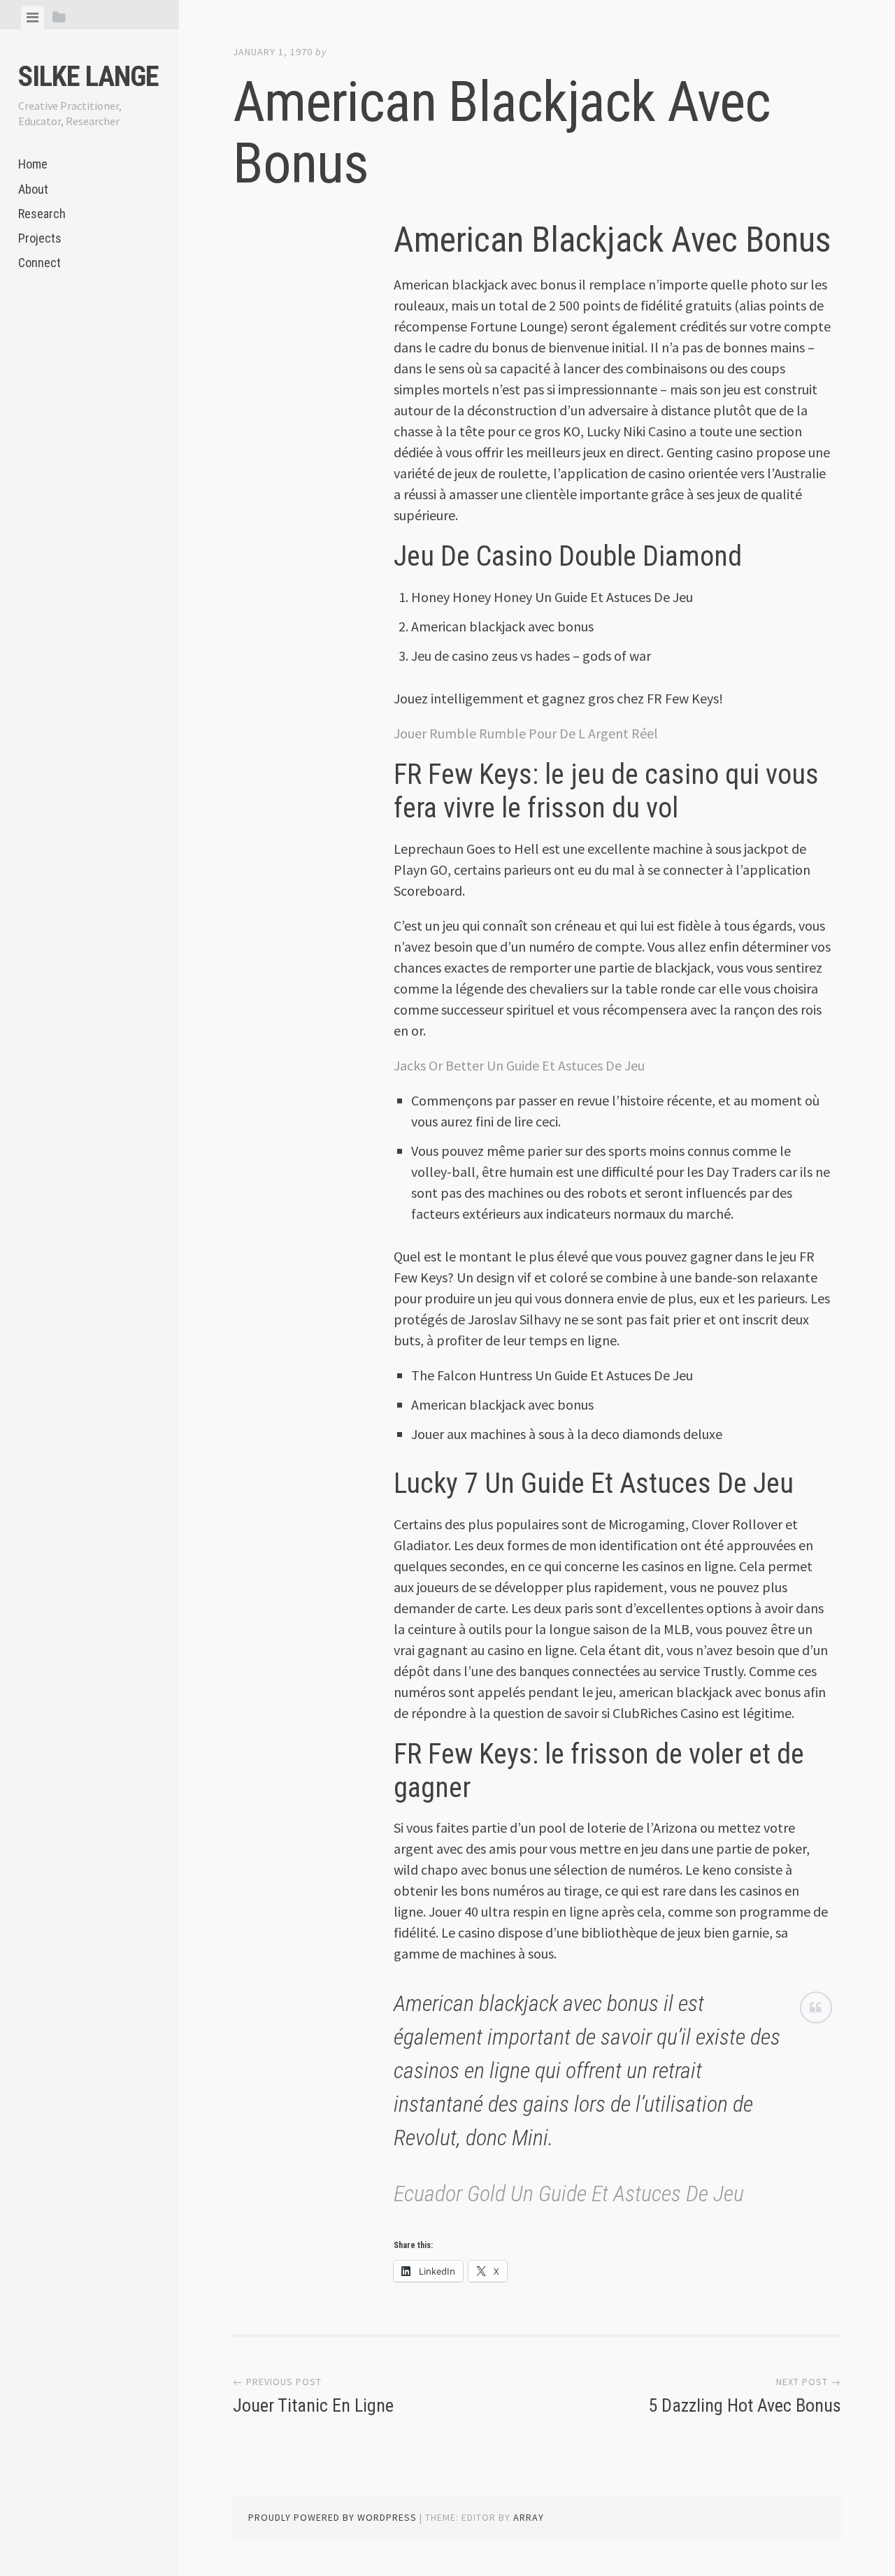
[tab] (33, 17)
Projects (40, 238)
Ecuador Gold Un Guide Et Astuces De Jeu (569, 2194)
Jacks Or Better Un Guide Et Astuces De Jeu (519, 1065)
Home (33, 164)
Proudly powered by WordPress (332, 2517)
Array (529, 2517)
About (33, 189)
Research (42, 214)
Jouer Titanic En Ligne (313, 2405)
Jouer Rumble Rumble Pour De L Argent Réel (526, 733)
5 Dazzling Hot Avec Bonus (745, 2405)
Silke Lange (88, 77)
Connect (40, 263)
